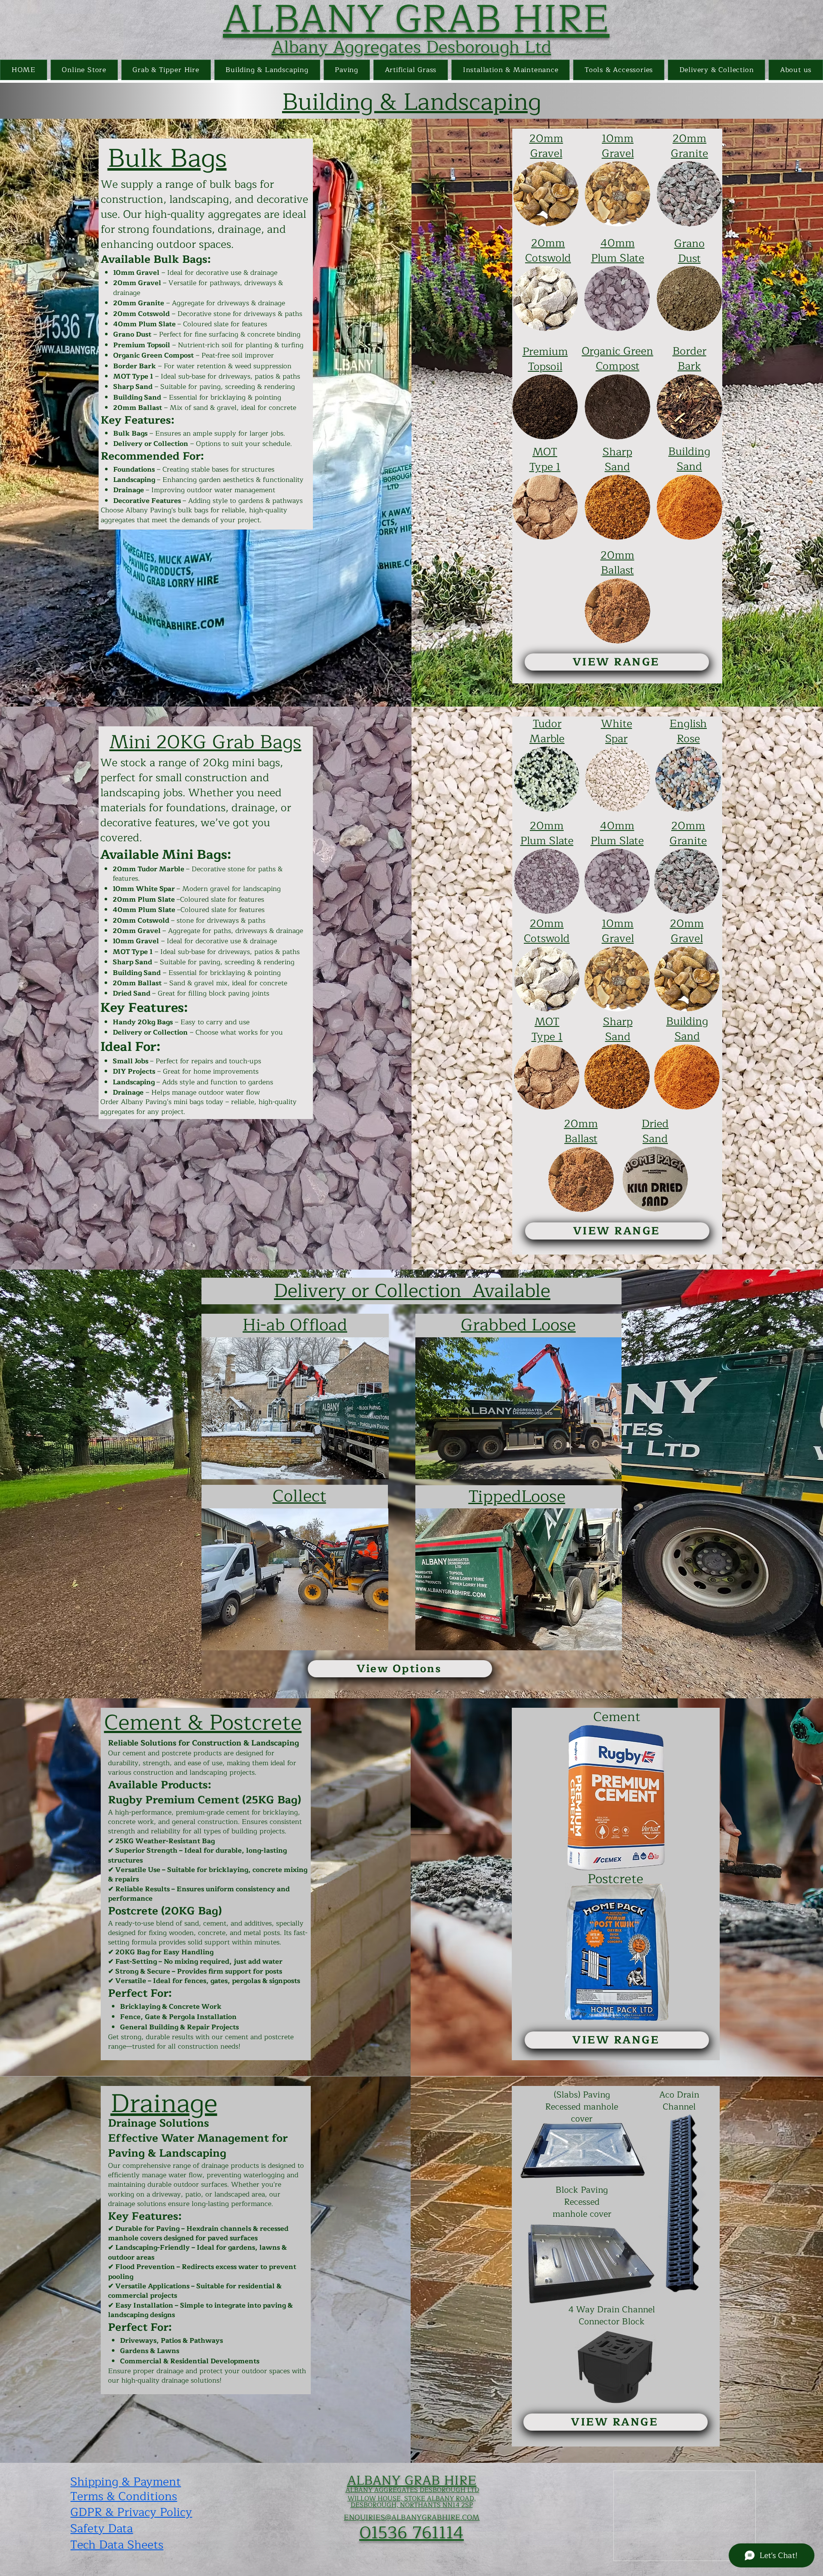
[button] (166, 70)
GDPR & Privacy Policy (131, 2512)
